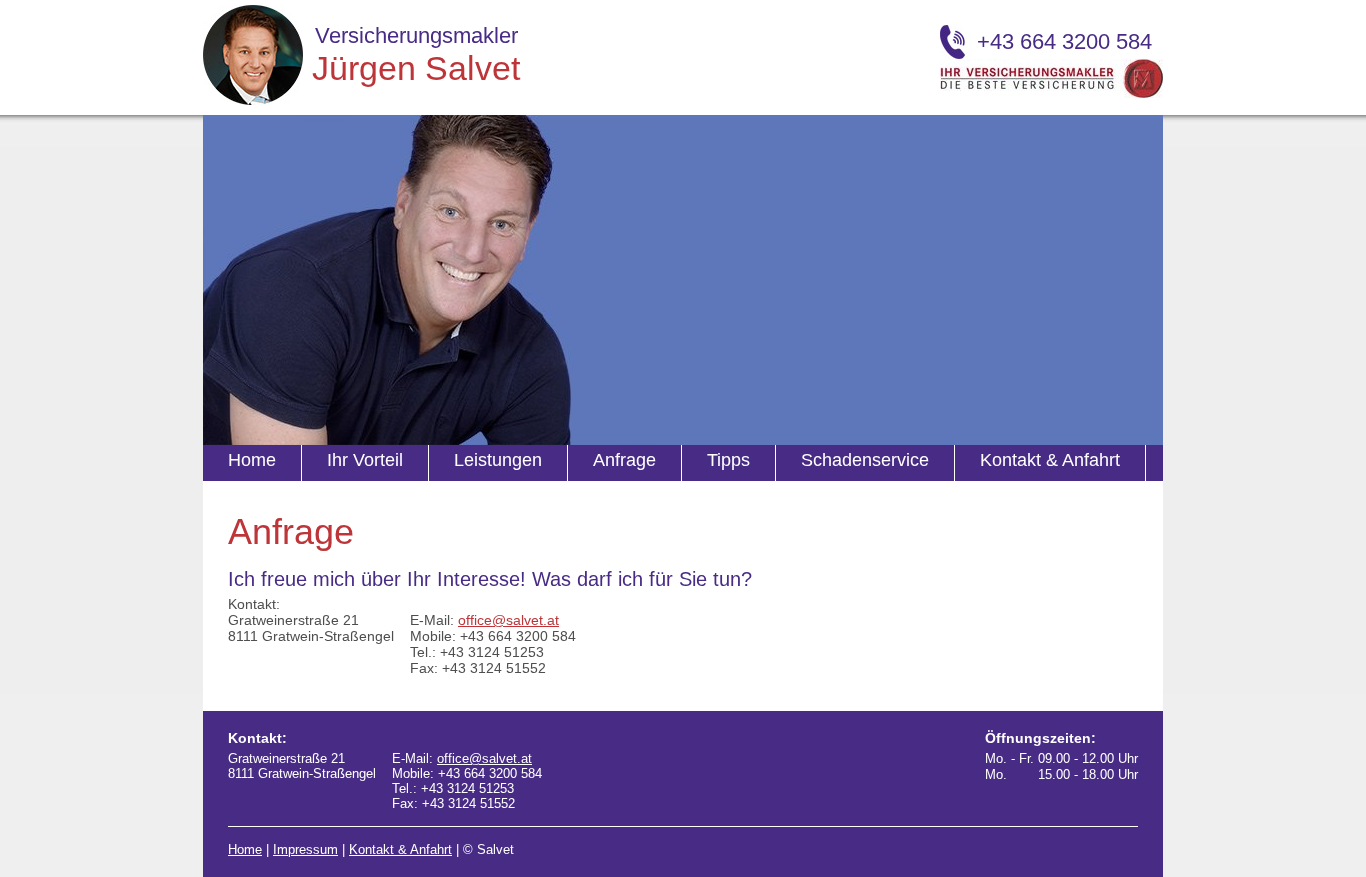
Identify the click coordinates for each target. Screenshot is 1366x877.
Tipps (728, 460)
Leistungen (498, 460)
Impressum (305, 849)
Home (252, 460)
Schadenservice (865, 460)
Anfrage (624, 460)
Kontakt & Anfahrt (1050, 460)
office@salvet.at (508, 620)
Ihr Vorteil (365, 460)
